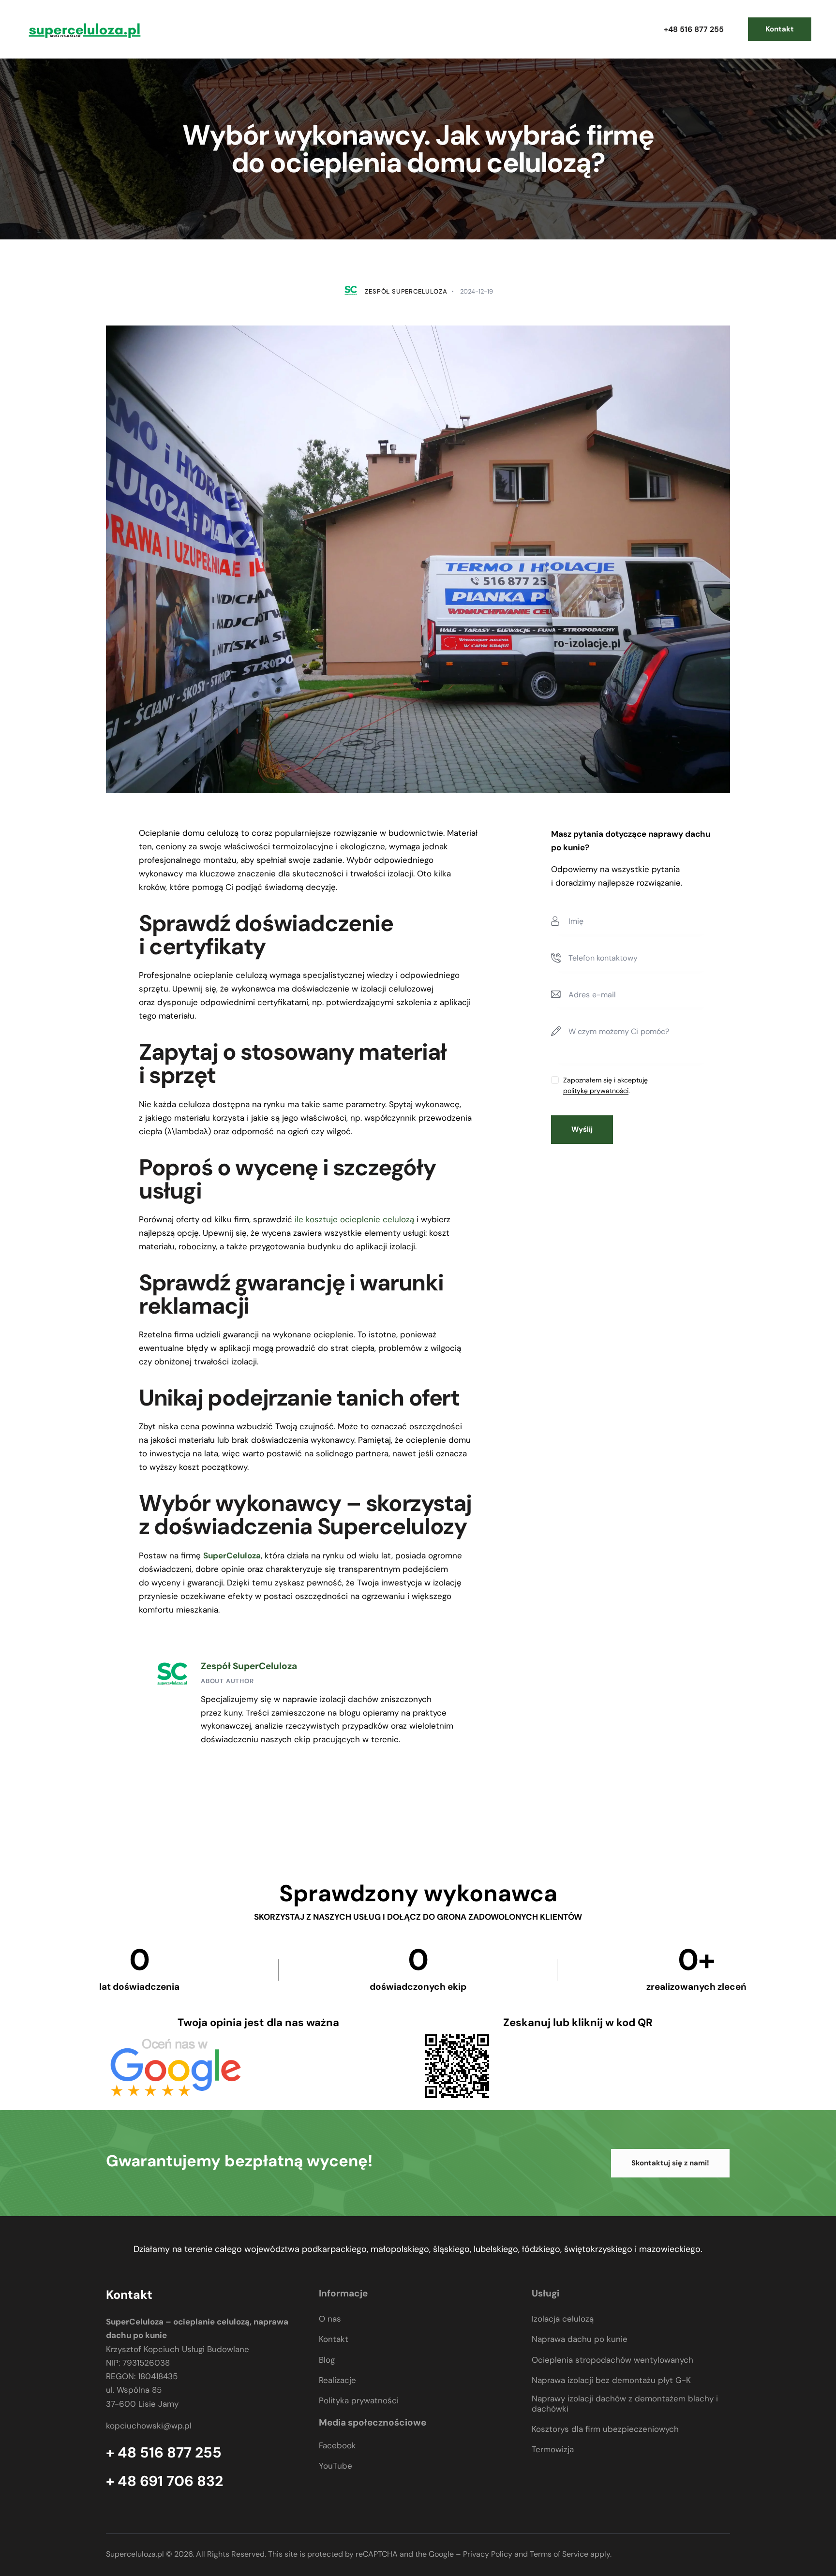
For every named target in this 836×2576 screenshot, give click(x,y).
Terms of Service (559, 2554)
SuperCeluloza (232, 1555)
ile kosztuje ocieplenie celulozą (353, 1219)
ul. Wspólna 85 (134, 2390)
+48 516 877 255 (694, 29)
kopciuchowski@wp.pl (149, 2426)
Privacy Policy (488, 2554)
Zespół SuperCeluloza (249, 1666)
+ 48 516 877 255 (164, 2453)
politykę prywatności (596, 1091)
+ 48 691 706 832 (164, 2481)
